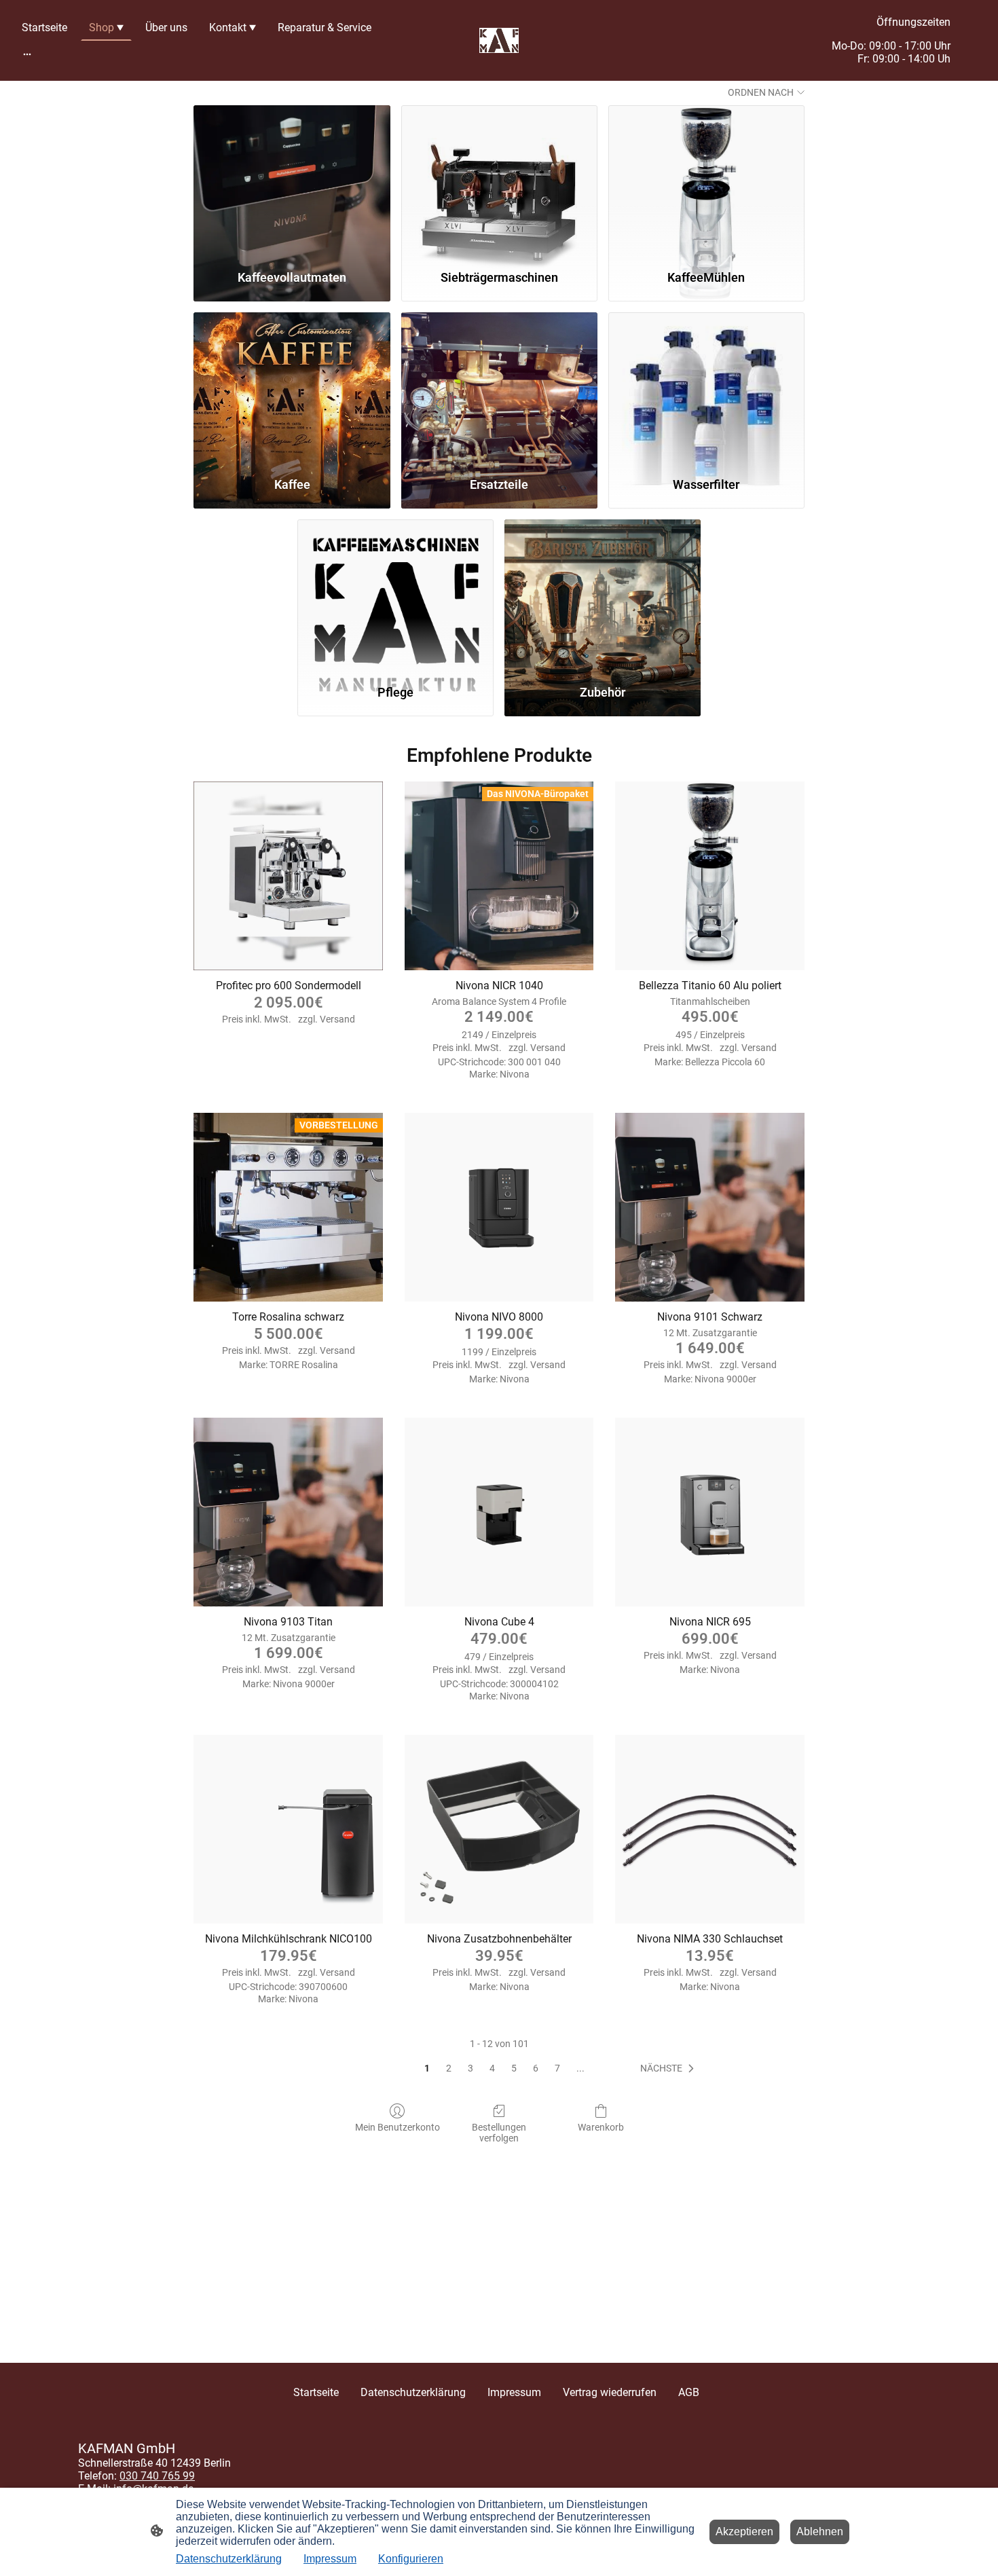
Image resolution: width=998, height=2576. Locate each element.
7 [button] (557, 2068)
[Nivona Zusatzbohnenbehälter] (499, 1829)
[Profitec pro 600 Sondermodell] (288, 876)
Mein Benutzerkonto (398, 2127)
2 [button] (449, 2068)
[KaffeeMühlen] (706, 181)
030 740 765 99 (157, 2476)
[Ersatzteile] (499, 388)
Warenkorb (601, 2127)
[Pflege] (395, 595)
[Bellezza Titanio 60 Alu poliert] (710, 876)
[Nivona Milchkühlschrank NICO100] (288, 1829)
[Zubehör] (603, 595)
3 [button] (470, 2068)
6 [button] (536, 2068)
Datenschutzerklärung (229, 2559)
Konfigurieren (411, 2559)
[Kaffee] (292, 388)
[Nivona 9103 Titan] (288, 1512)
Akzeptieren (744, 2532)
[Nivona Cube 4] (499, 1512)
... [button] (580, 2068)
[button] (670, 2069)
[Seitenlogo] (499, 41)
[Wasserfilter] (706, 388)
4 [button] (492, 2068)
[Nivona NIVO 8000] (499, 1208)
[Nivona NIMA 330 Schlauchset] (710, 1829)
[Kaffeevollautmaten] (292, 181)
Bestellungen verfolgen (499, 2133)
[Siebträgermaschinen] (499, 181)
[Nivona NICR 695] (710, 1512)
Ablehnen (820, 2532)
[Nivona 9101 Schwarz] (710, 1208)
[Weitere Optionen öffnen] (27, 54)
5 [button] (514, 2068)
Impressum (330, 2559)
